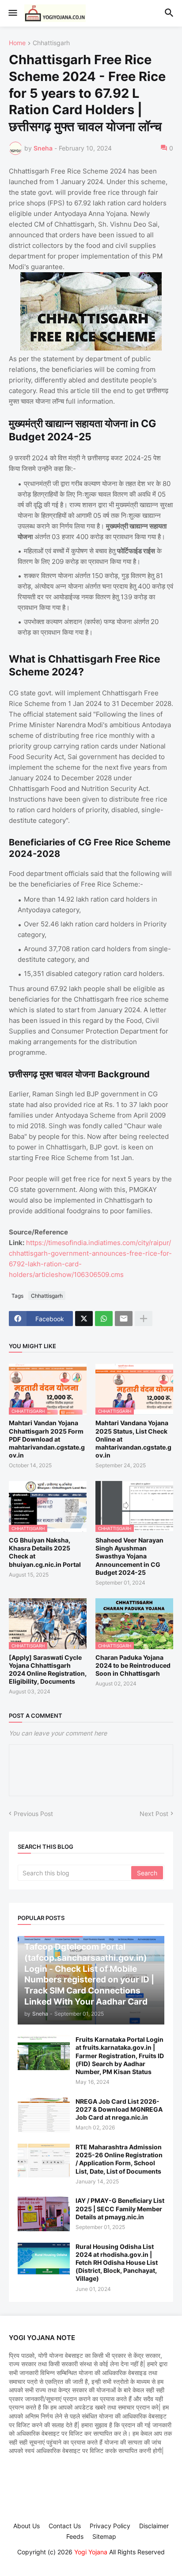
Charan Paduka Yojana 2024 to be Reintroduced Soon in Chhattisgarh (133, 1665)
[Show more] (144, 1319)
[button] (12, 13)
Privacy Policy (110, 2526)
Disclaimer (154, 2526)
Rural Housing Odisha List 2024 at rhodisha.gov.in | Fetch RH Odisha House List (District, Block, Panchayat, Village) (117, 2263)
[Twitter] (84, 1319)
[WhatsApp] (104, 1319)
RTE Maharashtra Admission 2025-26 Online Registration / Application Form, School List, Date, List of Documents (119, 2159)
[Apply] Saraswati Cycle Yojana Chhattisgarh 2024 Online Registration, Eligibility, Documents (48, 1670)
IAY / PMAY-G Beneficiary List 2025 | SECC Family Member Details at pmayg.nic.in (120, 2208)
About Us (27, 2526)
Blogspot (90, 2561)
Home (17, 43)
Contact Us (65, 2526)
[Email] (124, 1319)
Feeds (75, 2536)
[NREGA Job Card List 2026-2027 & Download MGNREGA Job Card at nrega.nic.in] (44, 2115)
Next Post (154, 1814)
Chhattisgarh (51, 43)
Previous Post (33, 1814)
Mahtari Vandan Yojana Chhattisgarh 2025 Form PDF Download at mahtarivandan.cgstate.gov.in (47, 1439)
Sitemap (104, 2536)
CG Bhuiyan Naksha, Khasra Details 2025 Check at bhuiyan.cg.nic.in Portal (45, 1552)
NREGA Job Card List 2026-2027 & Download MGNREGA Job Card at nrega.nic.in (119, 2109)
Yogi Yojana (91, 2552)
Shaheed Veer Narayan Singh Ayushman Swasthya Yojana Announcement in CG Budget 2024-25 (129, 1556)
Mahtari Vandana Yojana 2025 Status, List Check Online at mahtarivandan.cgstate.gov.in (133, 1439)
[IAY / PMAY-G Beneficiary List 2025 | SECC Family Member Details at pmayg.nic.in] (44, 2214)
